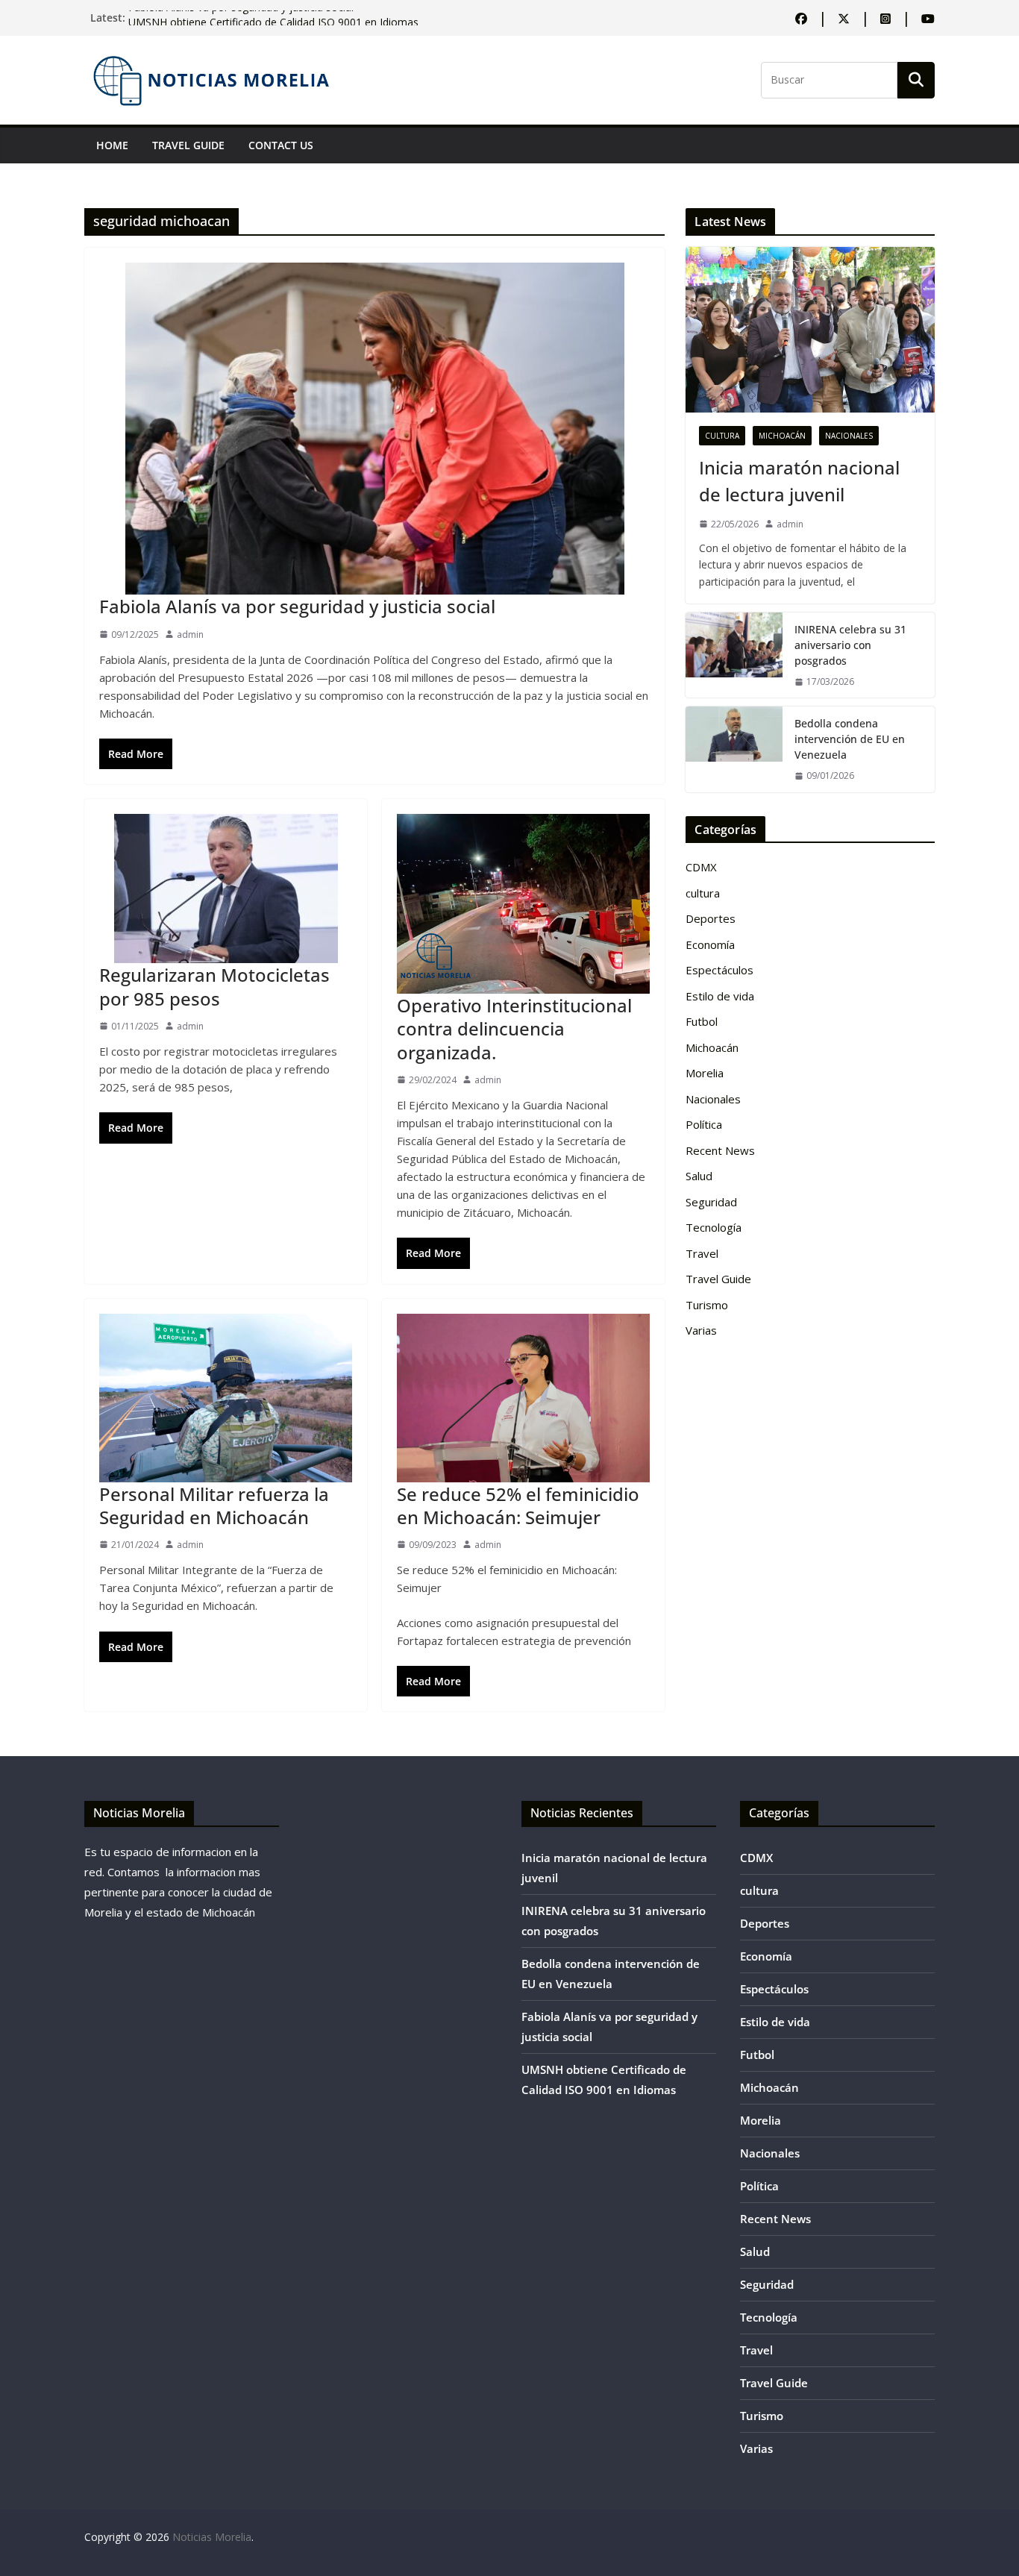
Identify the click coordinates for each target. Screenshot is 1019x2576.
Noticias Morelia (212, 2537)
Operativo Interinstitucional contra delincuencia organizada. (514, 1028)
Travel (702, 1253)
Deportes (711, 918)
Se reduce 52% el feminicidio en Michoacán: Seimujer (518, 1505)
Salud (699, 1176)
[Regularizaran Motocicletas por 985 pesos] (226, 889)
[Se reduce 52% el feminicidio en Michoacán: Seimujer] (523, 1398)
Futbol (702, 1021)
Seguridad (711, 1202)
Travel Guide (188, 145)
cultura (722, 436)
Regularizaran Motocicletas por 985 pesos (214, 986)
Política (704, 1124)
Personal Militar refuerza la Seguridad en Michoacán (214, 1505)
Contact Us (281, 145)
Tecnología (714, 1227)
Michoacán (782, 436)
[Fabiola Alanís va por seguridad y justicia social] (374, 429)
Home (112, 145)
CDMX (701, 867)
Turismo (707, 1305)
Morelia (705, 1073)
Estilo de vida (720, 996)
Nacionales (849, 436)
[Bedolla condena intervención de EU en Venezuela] (734, 749)
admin (190, 634)
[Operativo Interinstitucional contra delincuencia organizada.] (523, 904)
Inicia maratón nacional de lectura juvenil (799, 481)
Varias (701, 1330)
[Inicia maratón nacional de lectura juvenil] (810, 330)
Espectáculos (719, 970)
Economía (710, 944)
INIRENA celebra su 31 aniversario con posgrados (850, 645)
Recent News (720, 1150)
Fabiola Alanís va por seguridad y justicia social (241, 18)
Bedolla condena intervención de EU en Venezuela (850, 739)
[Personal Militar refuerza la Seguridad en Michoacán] (226, 1398)
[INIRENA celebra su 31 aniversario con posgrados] (734, 655)
